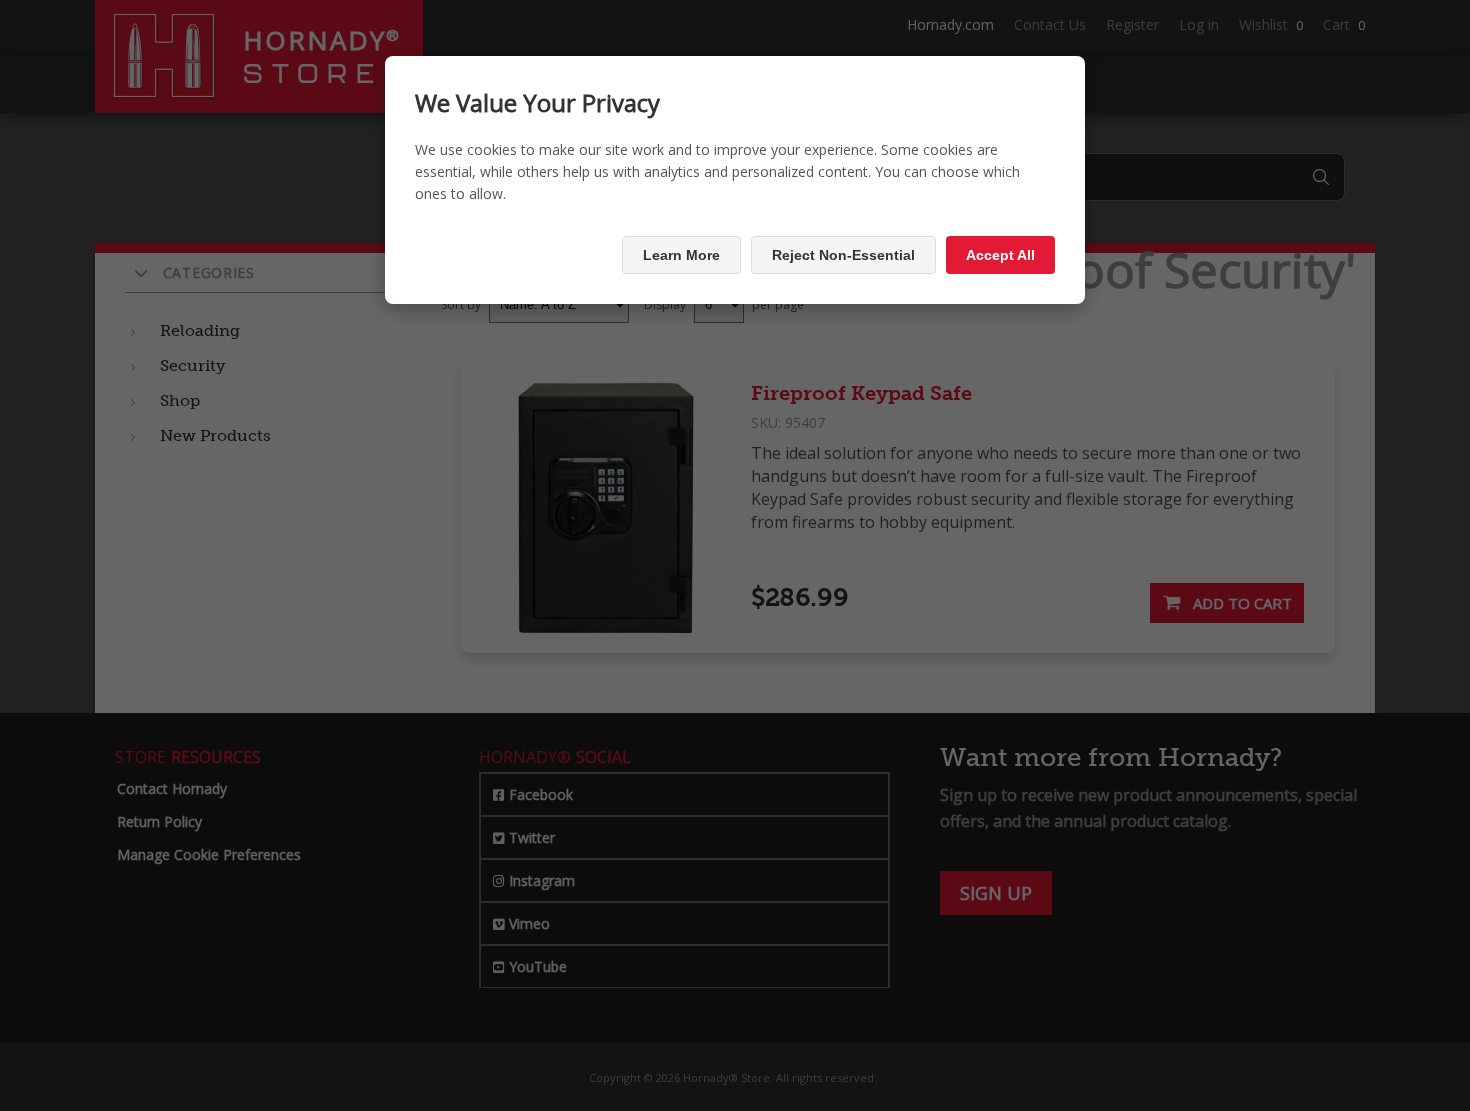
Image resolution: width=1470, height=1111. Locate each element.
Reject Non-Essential (843, 255)
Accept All (1000, 255)
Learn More (681, 255)
